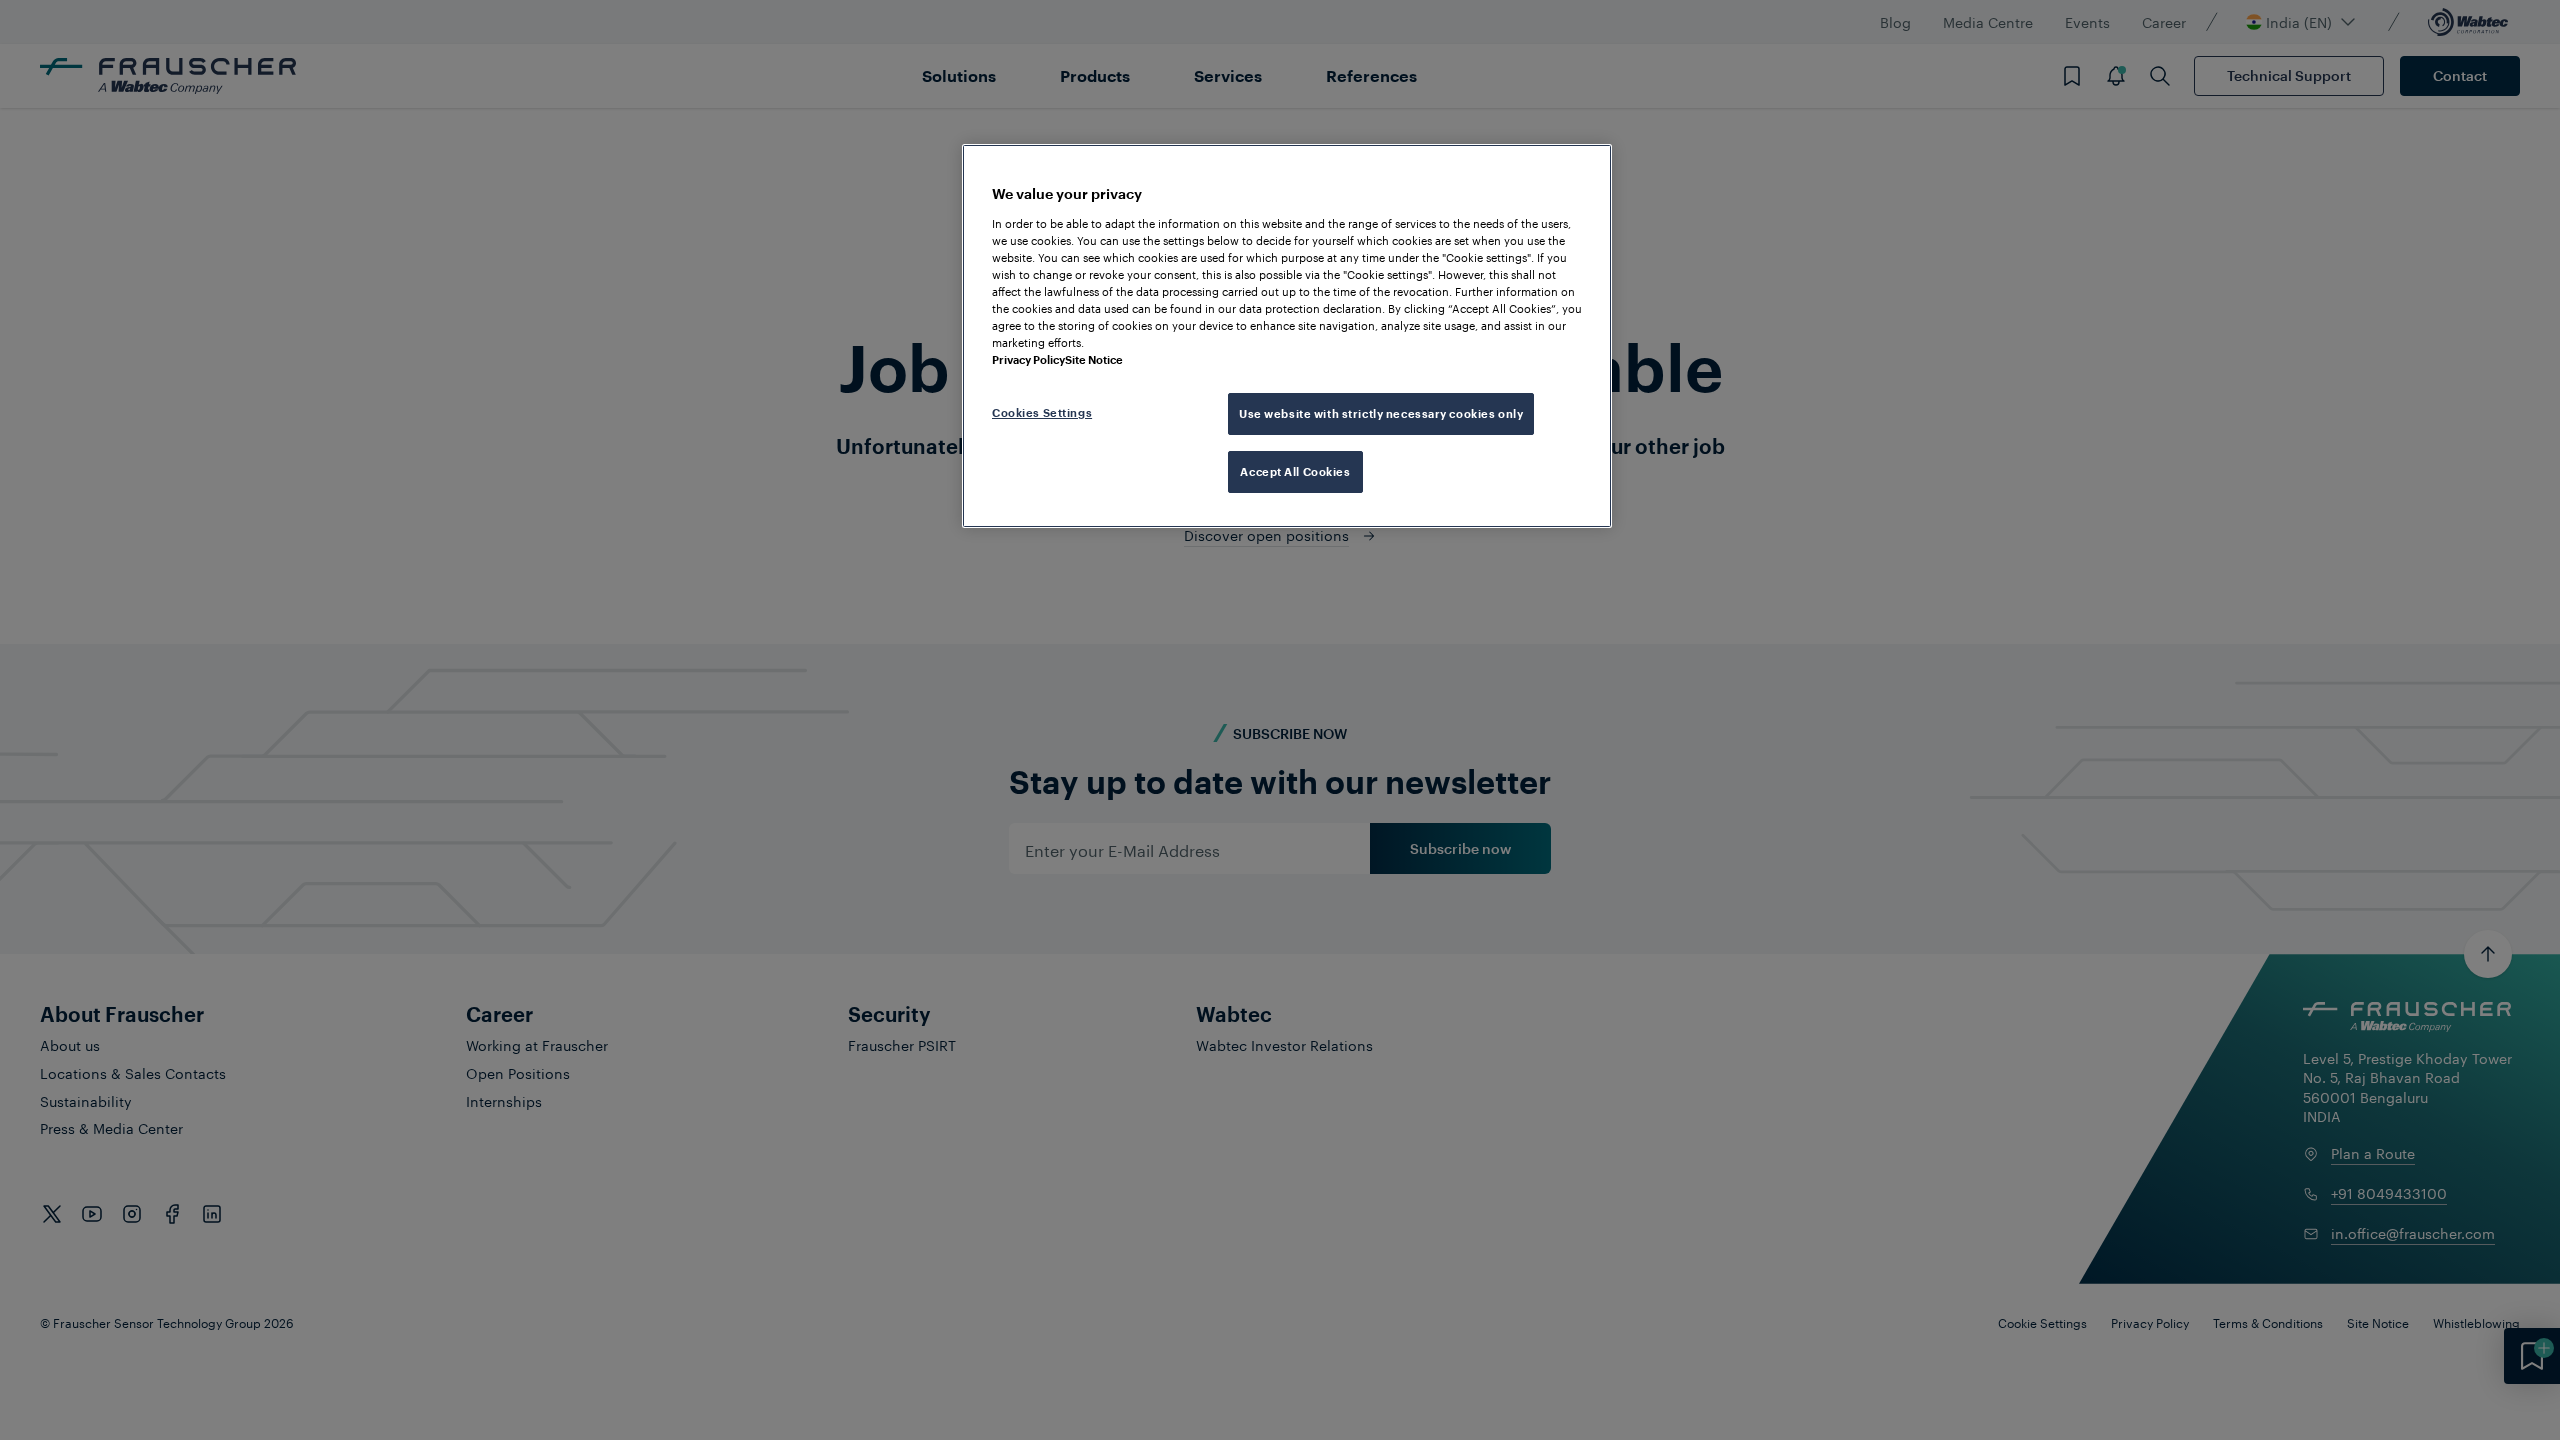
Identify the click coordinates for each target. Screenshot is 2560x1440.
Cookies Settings (1042, 412)
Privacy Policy (1028, 359)
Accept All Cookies (1295, 471)
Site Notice (1094, 359)
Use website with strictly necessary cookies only (1381, 413)
